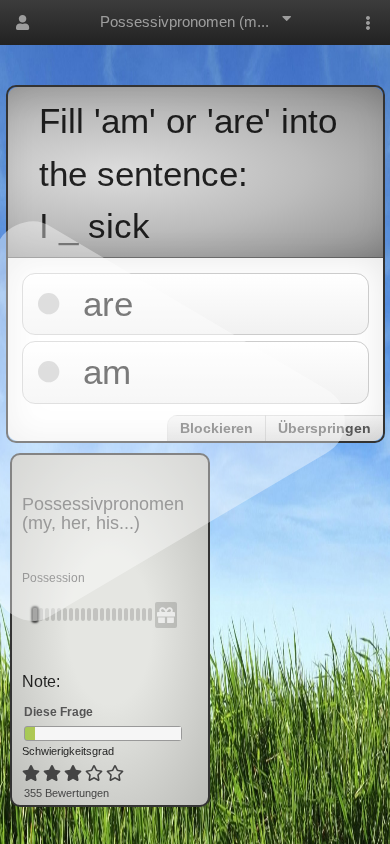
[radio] (31, 774)
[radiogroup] (74, 774)
